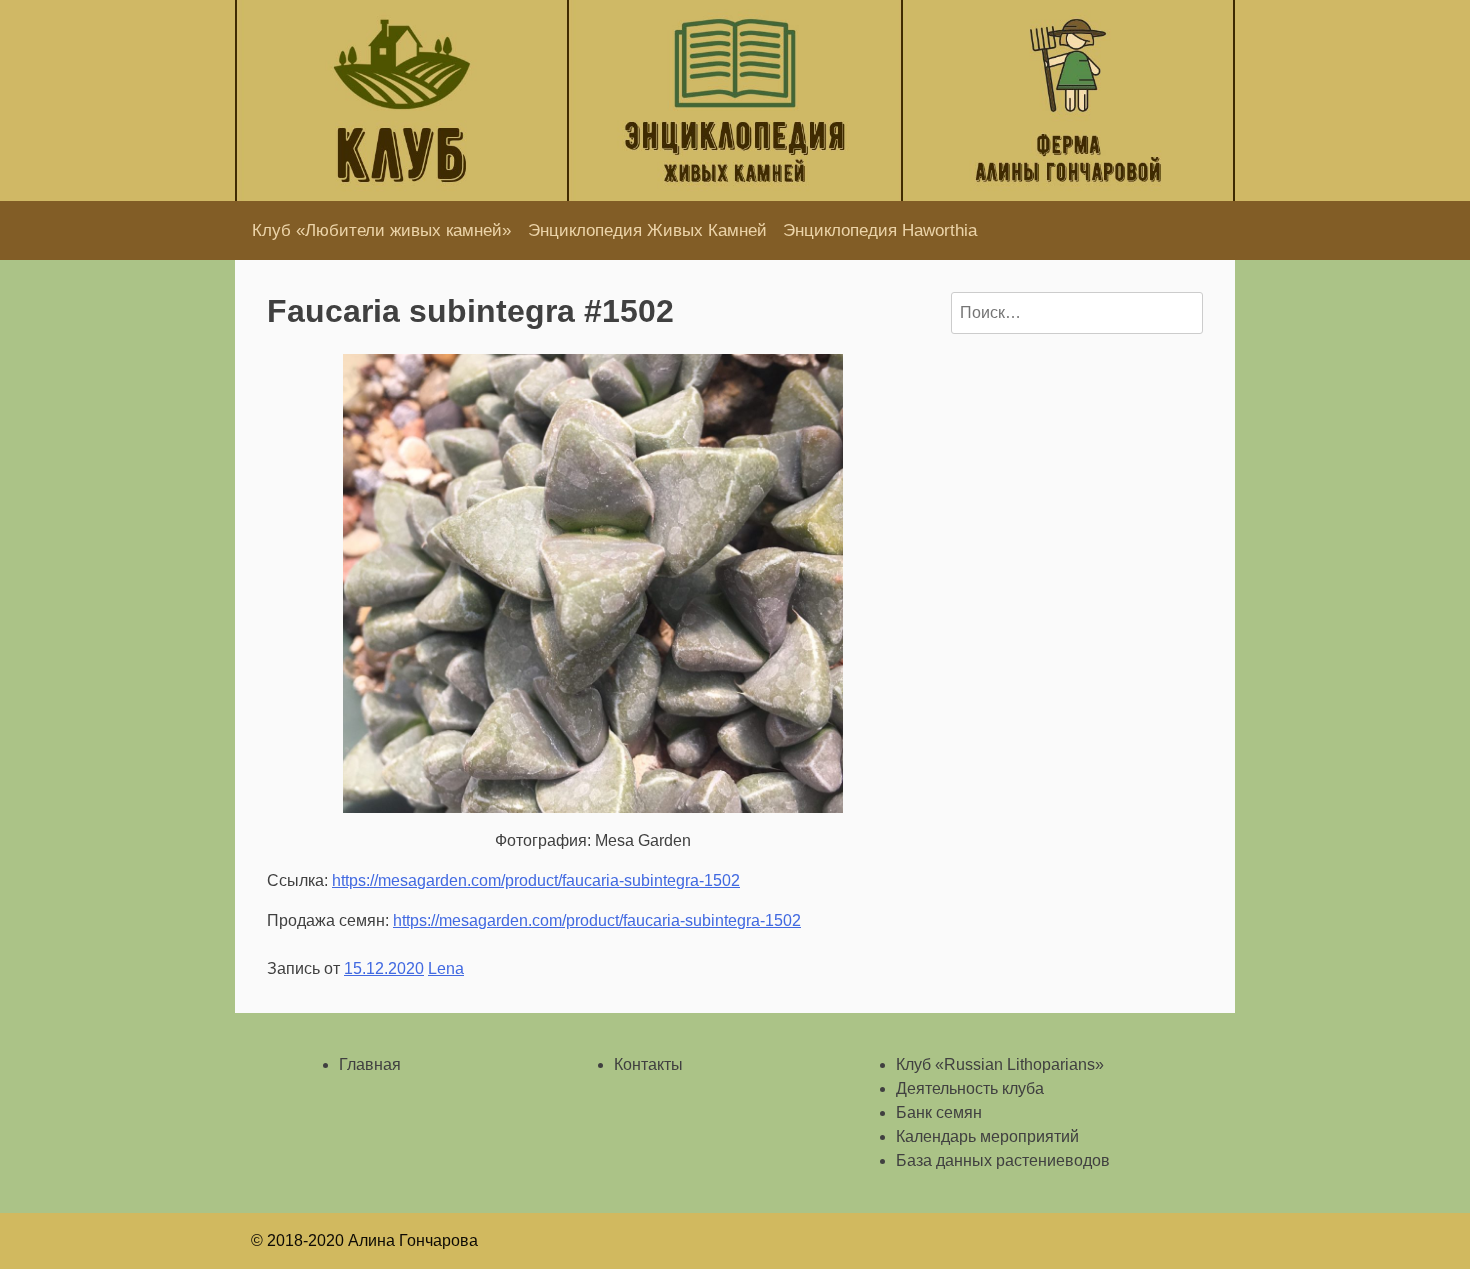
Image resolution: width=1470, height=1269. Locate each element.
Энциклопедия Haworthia (880, 230)
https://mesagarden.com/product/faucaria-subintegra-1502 (536, 880)
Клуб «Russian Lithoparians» (1000, 1064)
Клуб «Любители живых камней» (381, 230)
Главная (370, 1064)
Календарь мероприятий (987, 1136)
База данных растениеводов (1003, 1160)
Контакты (648, 1064)
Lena (446, 968)
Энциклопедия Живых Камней (647, 230)
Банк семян (939, 1112)
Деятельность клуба (970, 1088)
